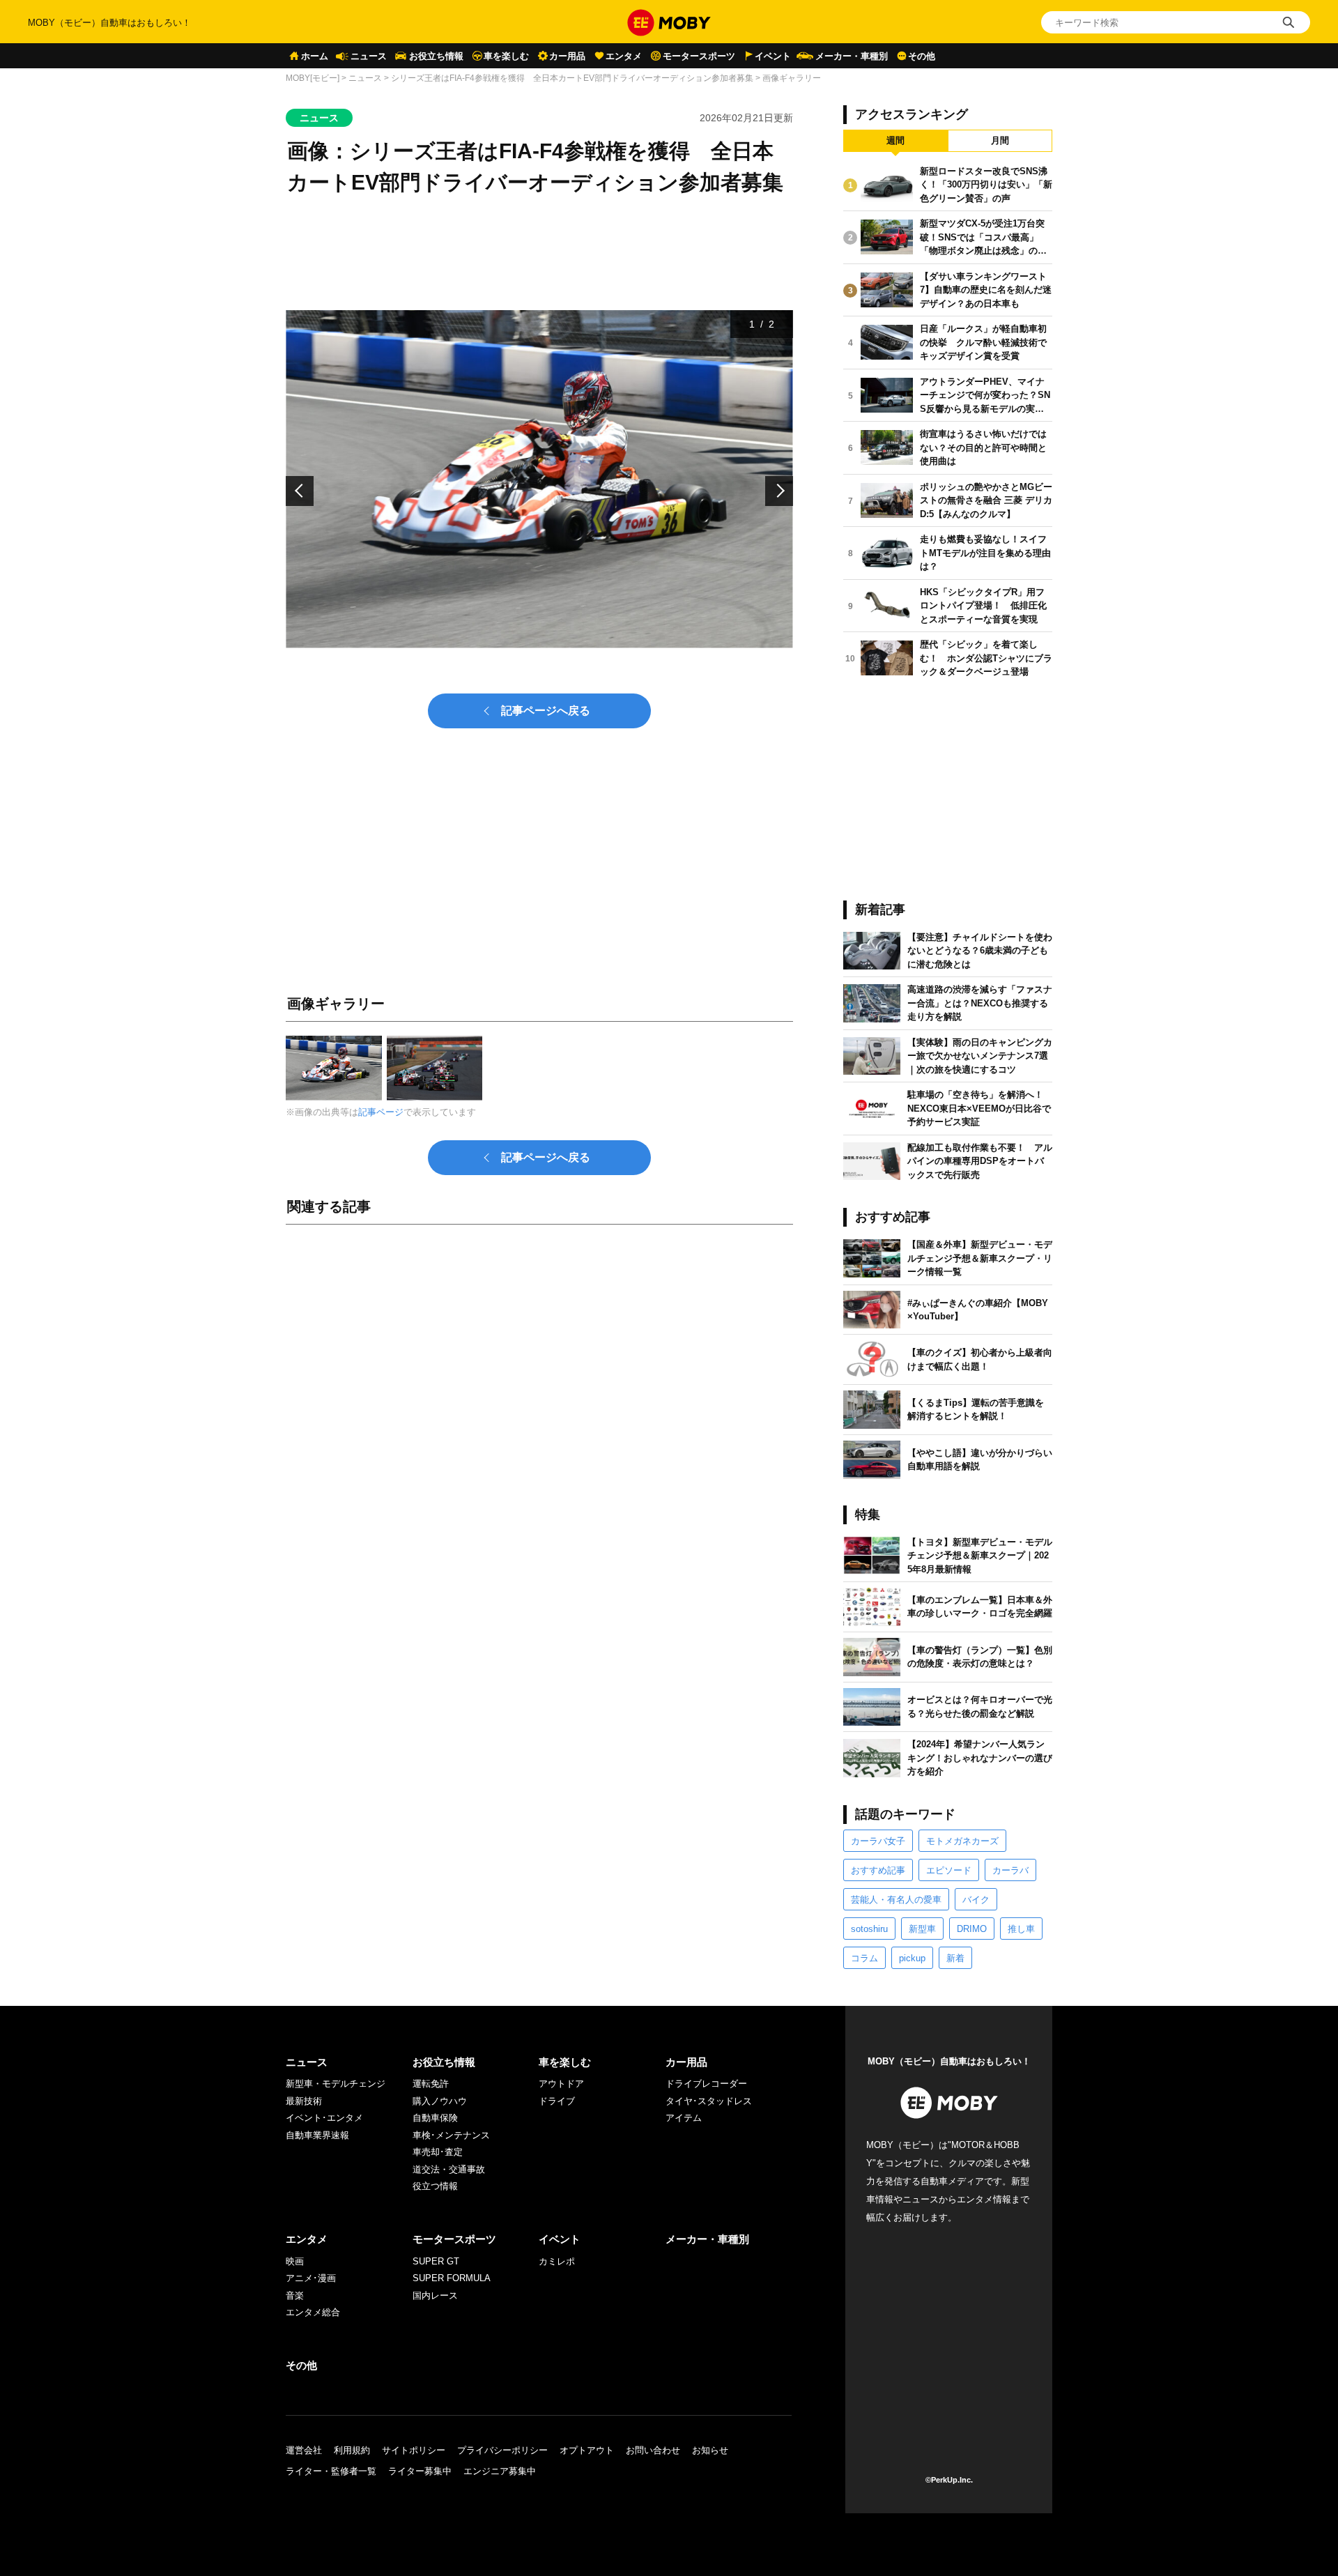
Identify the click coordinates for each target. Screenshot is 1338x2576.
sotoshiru (869, 1929)
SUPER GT (436, 2261)
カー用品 (567, 56)
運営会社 (304, 2450)
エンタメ (624, 56)
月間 (1000, 140)
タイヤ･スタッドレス (709, 2101)
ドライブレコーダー (706, 2084)
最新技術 (304, 2101)
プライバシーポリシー (502, 2450)
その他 (922, 56)
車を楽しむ (506, 56)
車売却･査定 (438, 2152)
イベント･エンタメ (324, 2118)
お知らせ (710, 2450)
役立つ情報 (435, 2186)
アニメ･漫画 (311, 2278)
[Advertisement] (539, 1390)
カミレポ (557, 2261)
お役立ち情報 (436, 56)
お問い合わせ (653, 2450)
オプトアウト (587, 2450)
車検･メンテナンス (451, 2135)
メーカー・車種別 (852, 56)
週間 (895, 140)
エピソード (949, 1870)
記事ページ (381, 1112)
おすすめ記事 (878, 1870)
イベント (773, 56)
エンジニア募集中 (500, 2471)
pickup (912, 1958)
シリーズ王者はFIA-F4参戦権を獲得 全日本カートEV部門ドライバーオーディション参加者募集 (572, 78)
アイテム (684, 2118)
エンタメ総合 (313, 2312)
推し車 (1021, 1929)
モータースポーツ (699, 56)
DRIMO (972, 1929)
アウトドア (561, 2084)
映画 (295, 2261)
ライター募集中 (420, 2471)
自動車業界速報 (317, 2135)
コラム (864, 1958)
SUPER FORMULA (452, 2278)
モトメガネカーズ (962, 1841)
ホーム (315, 56)
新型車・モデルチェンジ (336, 2084)
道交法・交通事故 (449, 2169)
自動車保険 (435, 2118)
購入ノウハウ (440, 2101)
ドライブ (557, 2101)
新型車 (922, 1929)
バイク (976, 1900)
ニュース (369, 56)
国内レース (435, 2295)
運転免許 (431, 2084)
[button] (300, 491)
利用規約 (352, 2450)
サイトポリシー (414, 2450)
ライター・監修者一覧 (331, 2471)
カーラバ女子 (878, 1841)
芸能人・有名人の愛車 (896, 1900)
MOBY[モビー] (313, 78)
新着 (955, 1958)
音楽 (295, 2295)
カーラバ (1010, 1870)
